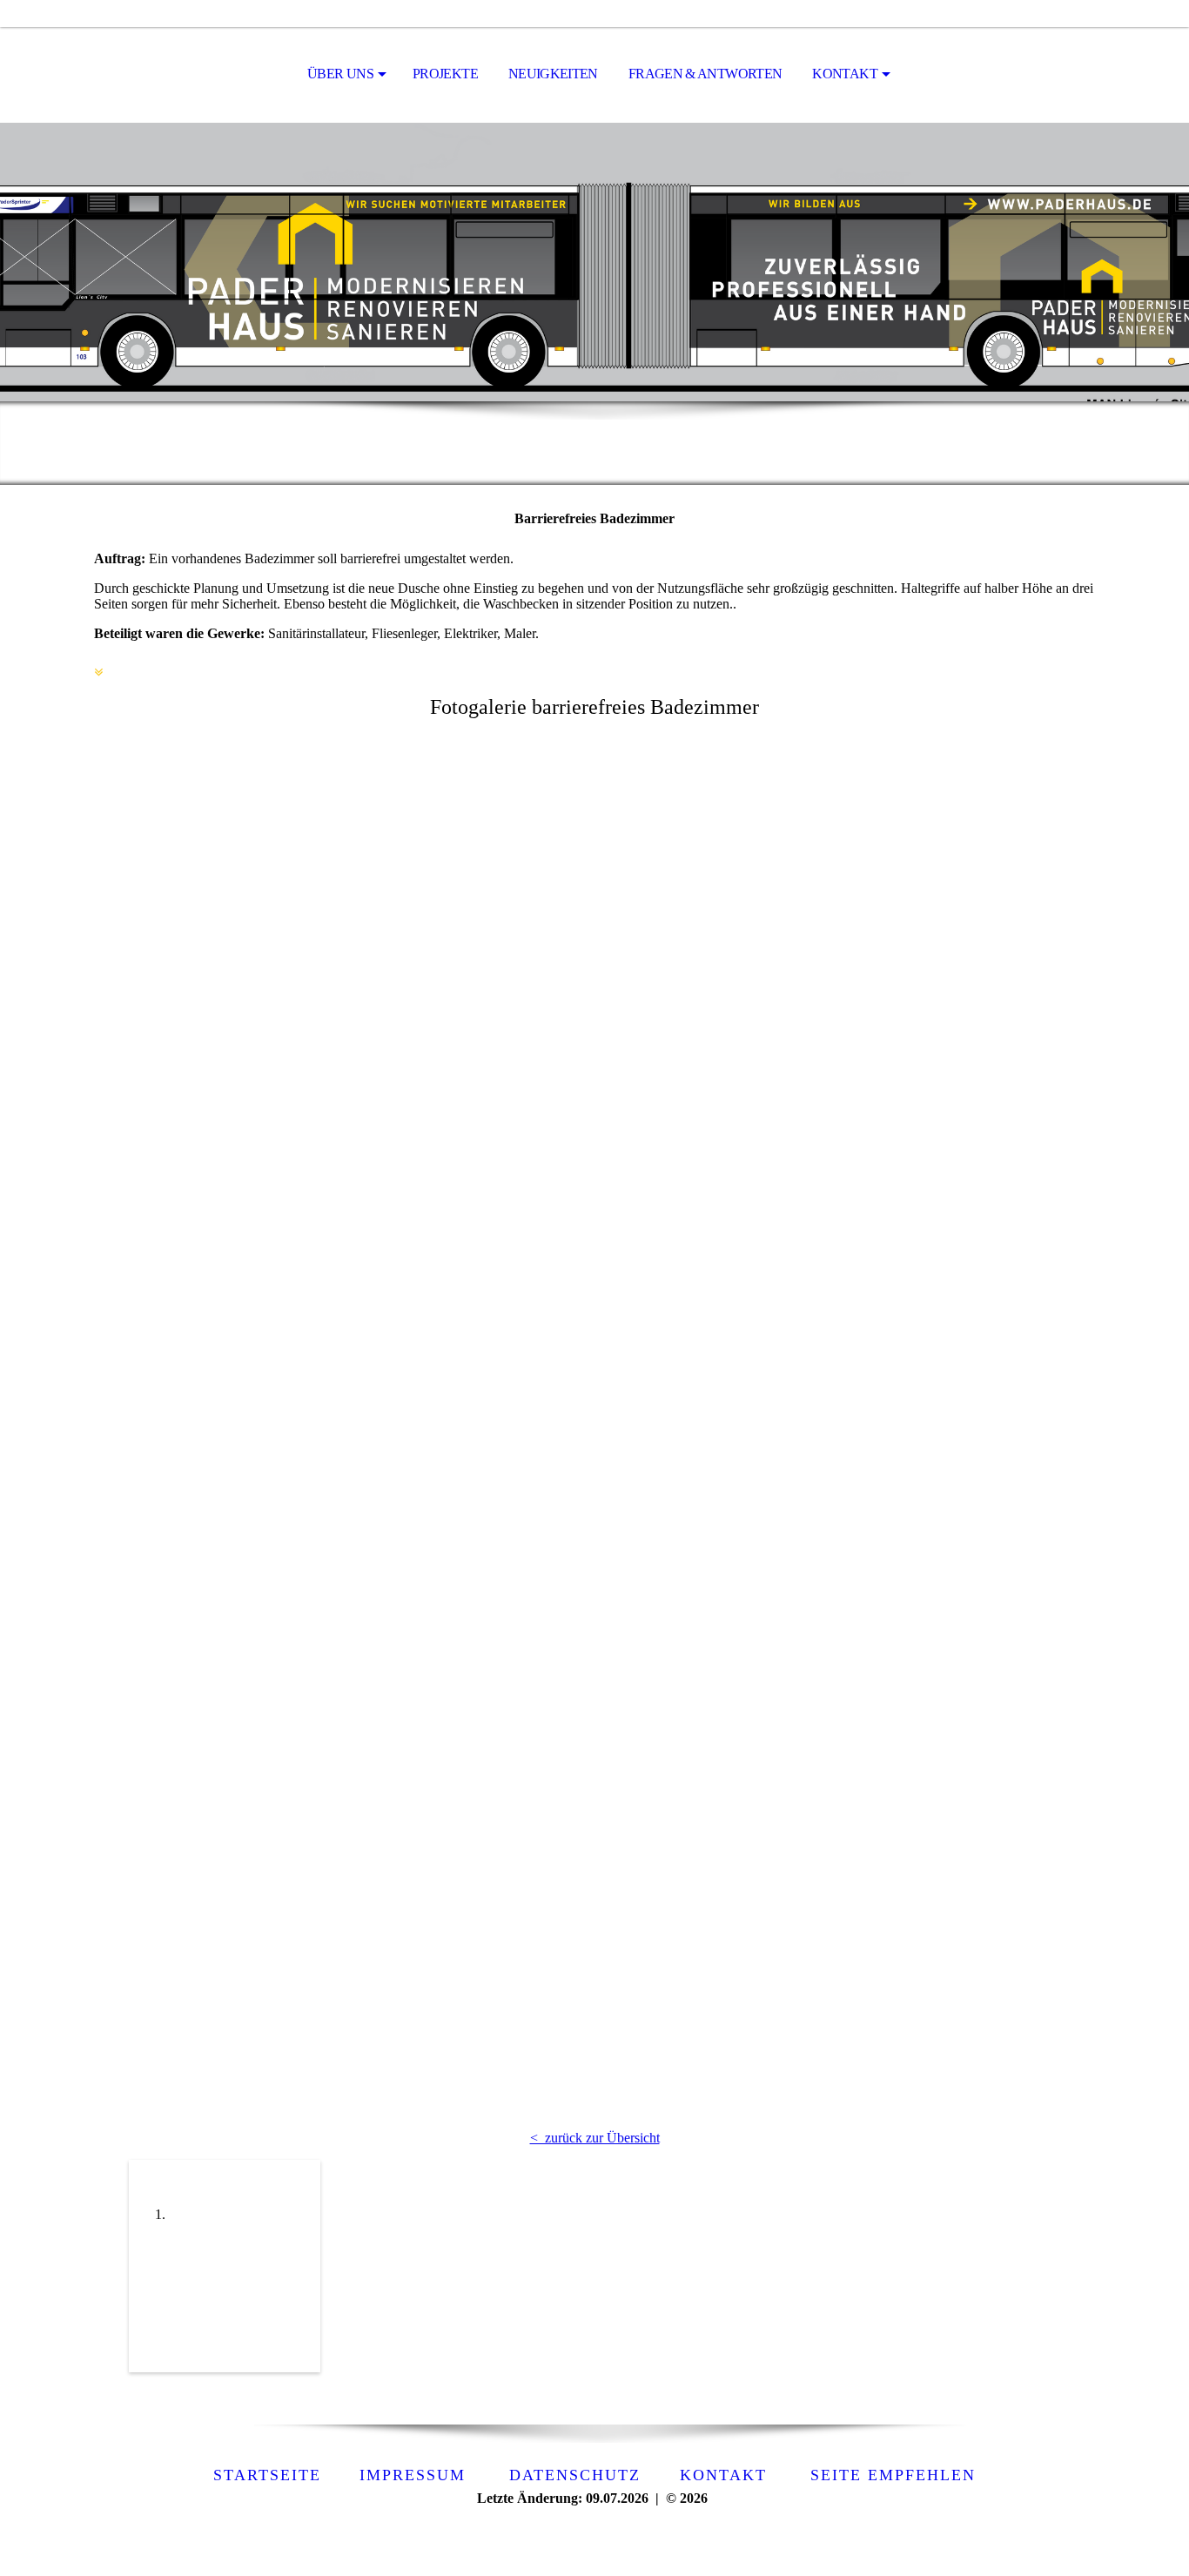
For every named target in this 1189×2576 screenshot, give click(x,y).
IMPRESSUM (406, 2475)
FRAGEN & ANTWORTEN (705, 74)
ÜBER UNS (340, 74)
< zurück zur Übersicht (595, 2138)
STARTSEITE (267, 2475)
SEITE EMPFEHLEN (893, 2475)
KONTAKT (845, 74)
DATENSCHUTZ (575, 2475)
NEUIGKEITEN (553, 74)
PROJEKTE (445, 74)
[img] (594, 262)
